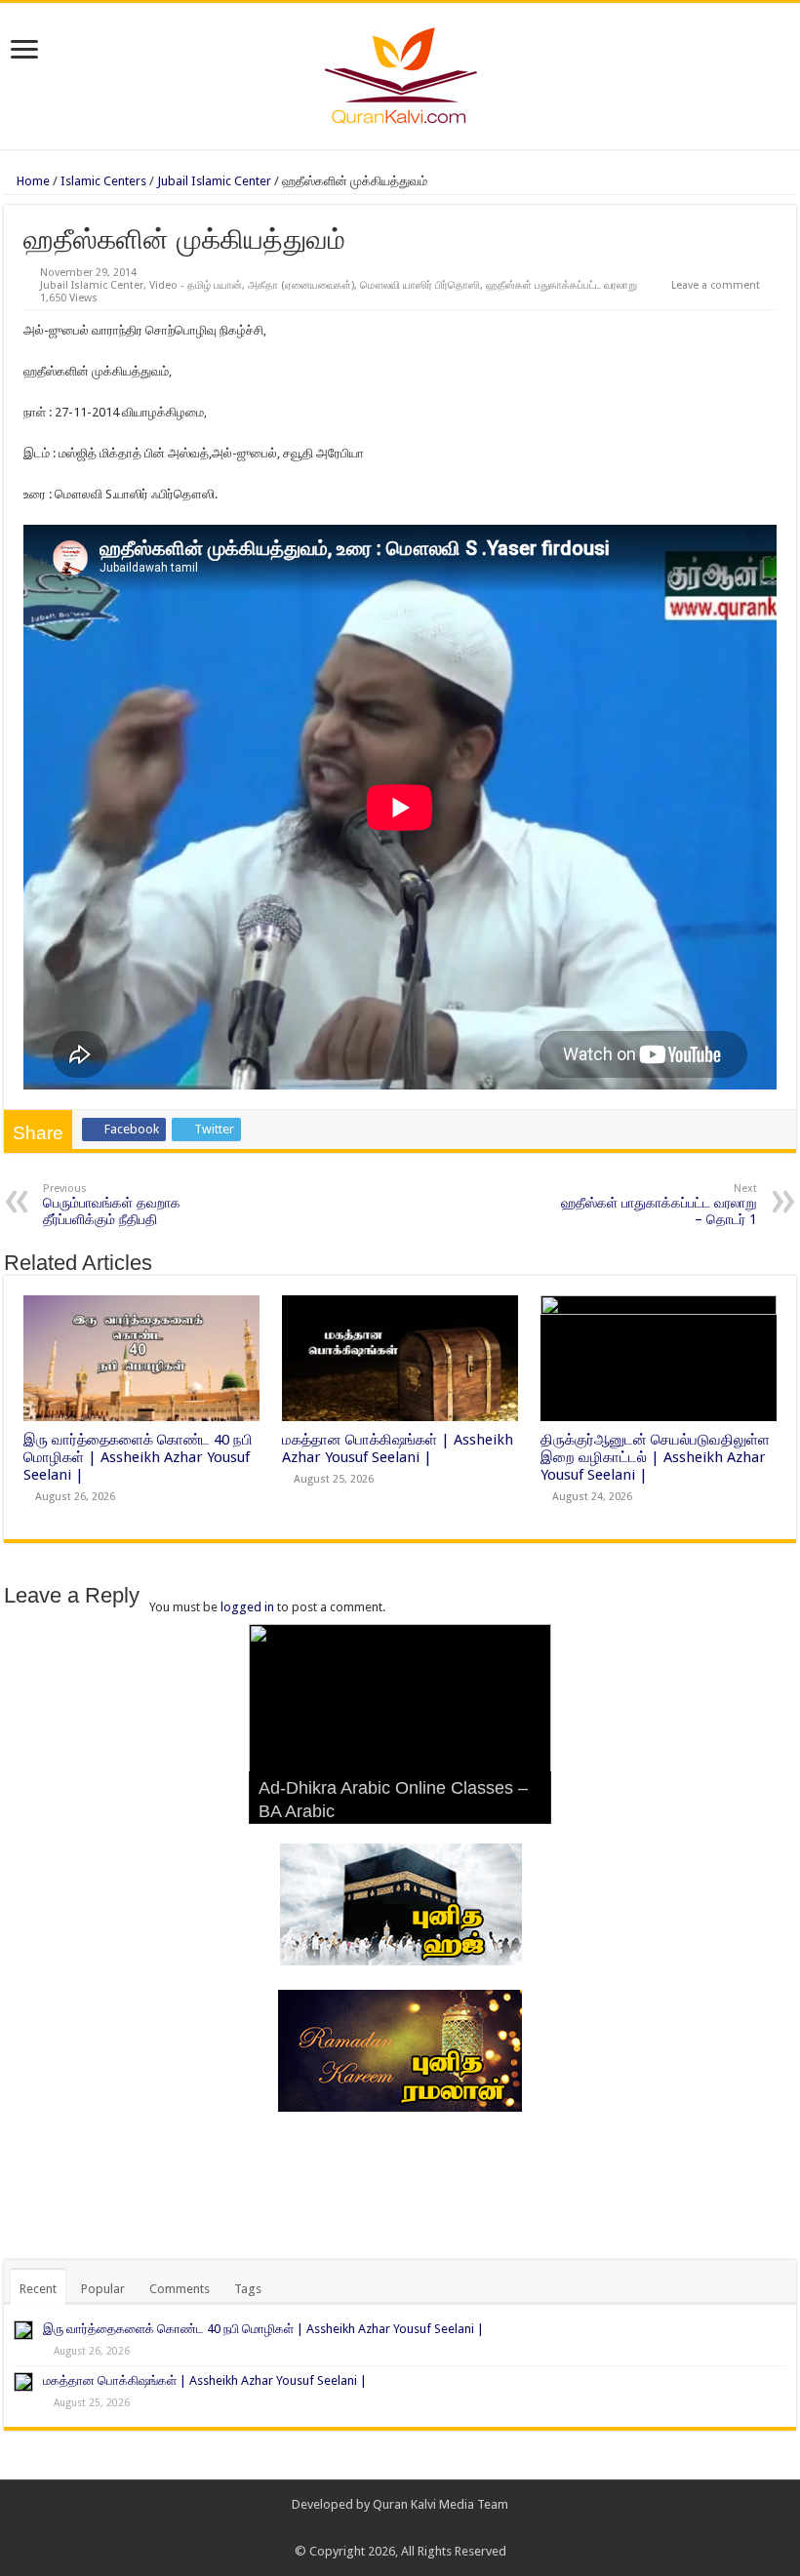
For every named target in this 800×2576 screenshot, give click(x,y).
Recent (38, 2289)
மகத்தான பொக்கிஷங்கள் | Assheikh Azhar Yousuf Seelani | (398, 1448)
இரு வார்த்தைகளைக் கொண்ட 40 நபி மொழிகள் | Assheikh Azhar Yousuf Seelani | (138, 1457)
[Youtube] (428, 2528)
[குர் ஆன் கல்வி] (400, 72)
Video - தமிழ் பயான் (196, 285)
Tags (248, 2289)
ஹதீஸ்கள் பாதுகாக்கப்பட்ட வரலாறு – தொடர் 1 (659, 1205)
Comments (180, 2289)
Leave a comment (716, 285)
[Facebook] (391, 2528)
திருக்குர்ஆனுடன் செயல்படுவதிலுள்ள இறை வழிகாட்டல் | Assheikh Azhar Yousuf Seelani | (655, 1457)
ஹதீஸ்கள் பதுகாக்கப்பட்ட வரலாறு (561, 285)
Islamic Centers (103, 181)
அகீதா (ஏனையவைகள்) (301, 285)
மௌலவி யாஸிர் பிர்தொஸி (420, 285)
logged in (247, 1607)
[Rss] (372, 2528)
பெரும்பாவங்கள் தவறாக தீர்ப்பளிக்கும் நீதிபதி (112, 1205)
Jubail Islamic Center (214, 181)
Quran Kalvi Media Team (440, 2504)
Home (32, 181)
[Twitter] (409, 2528)
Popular (103, 2289)
